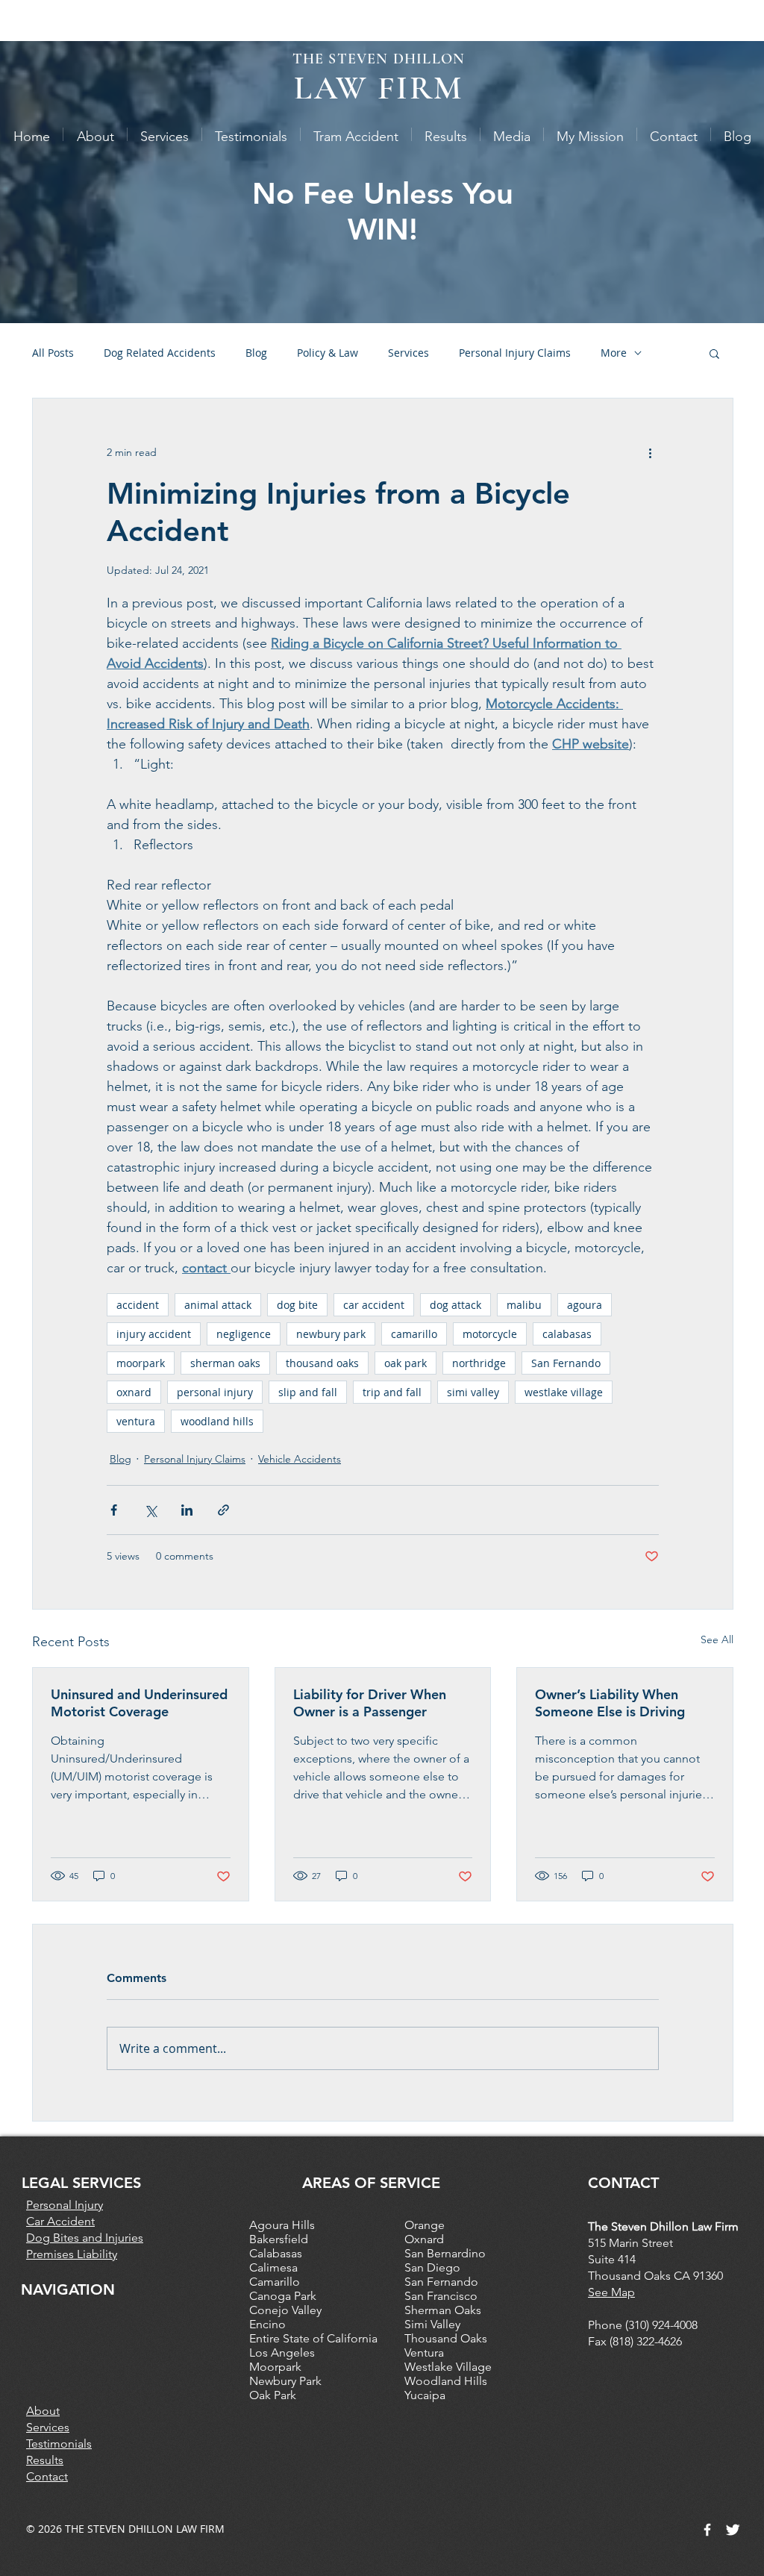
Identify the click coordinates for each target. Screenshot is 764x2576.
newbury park (331, 1334)
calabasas (567, 1334)
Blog (256, 353)
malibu (524, 1305)
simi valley (473, 1392)
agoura (585, 1305)
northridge (479, 1363)
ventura (136, 1421)
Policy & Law (328, 353)
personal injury (215, 1392)
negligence (244, 1334)
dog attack (455, 1305)
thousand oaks (322, 1363)
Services (408, 353)
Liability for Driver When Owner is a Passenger (370, 1703)
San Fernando (566, 1363)
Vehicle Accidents (300, 1459)
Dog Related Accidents (160, 353)
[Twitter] (733, 2530)
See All (717, 1639)
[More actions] (650, 452)
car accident (374, 1305)
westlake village (564, 1392)
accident (138, 1305)
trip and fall (392, 1392)
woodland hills (217, 1421)
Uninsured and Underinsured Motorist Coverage (139, 1703)
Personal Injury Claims (515, 353)
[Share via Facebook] (114, 1510)
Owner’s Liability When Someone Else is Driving (610, 1703)
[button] (714, 353)
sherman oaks (225, 1363)
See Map (611, 2292)
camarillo (414, 1334)
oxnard (134, 1392)
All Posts (53, 353)
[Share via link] (223, 1510)
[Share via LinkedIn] (187, 1510)
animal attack (218, 1305)
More (614, 353)
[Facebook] (707, 2530)
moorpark (141, 1363)
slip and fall (308, 1392)
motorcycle (490, 1334)
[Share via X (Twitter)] (150, 1510)
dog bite (297, 1305)
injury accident (154, 1334)
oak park (406, 1363)
